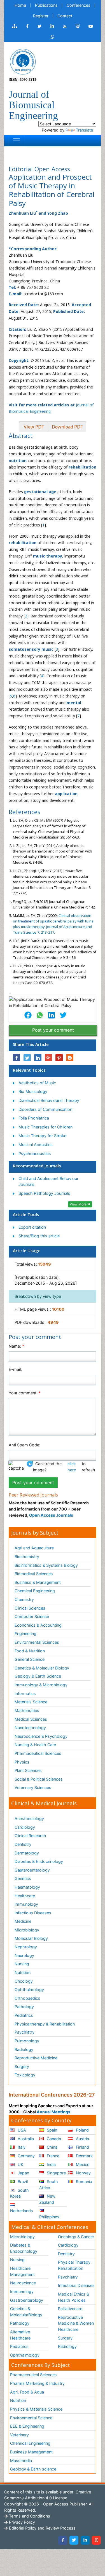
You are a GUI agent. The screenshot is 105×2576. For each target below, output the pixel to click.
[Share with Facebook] (17, 1058)
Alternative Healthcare (20, 2335)
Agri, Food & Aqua (27, 2392)
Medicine (23, 1921)
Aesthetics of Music (37, 1083)
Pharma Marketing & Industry (37, 2383)
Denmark (84, 2156)
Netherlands (22, 2211)
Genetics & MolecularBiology (26, 2312)
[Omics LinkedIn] (52, 26)
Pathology (24, 2007)
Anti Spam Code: (25, 1445)
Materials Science (31, 1702)
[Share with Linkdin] (38, 1058)
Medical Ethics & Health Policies (73, 2297)
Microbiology (27, 1930)
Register (41, 16)
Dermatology (27, 1853)
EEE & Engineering (27, 2426)
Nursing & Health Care (35, 1745)
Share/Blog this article (39, 1236)
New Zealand (47, 2199)
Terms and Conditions (29, 2516)
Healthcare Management (22, 2271)
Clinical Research (30, 1836)
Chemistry (24, 1599)
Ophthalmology (29, 1990)
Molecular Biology (31, 1938)
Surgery (22, 2066)
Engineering (25, 1634)
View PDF (33, 427)
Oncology (24, 1981)
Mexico (82, 2164)
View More (79, 1204)
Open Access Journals (51, 1515)
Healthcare (25, 1896)
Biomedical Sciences (34, 1574)
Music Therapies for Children (46, 1127)
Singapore (56, 2173)
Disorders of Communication (45, 1109)
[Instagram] (96, 2540)
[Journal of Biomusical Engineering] (23, 61)
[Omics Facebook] (27, 26)
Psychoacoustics (35, 1154)
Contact (65, 16)
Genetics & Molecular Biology (42, 1668)
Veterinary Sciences (33, 1787)
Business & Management (38, 1582)
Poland (82, 2130)
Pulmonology (27, 2041)
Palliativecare (70, 2309)
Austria (82, 2139)
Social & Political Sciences (39, 1779)
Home (20, 5)
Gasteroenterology (32, 1870)
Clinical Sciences (30, 1608)
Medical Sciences (31, 1719)
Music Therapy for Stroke (42, 1136)
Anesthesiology (29, 1819)
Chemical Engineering (35, 1591)
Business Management (31, 2452)
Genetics (23, 1878)
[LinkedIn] (85, 2540)
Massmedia (21, 2461)
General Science (30, 1659)
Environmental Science (31, 2418)
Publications (46, 5)
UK (20, 2164)
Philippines (49, 2217)
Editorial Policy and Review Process (42, 2528)
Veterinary (19, 2435)
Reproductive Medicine (36, 2058)
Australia (25, 2139)
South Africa (49, 2185)
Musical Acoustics (36, 1145)
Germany (26, 2156)
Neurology (24, 1955)
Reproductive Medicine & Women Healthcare (76, 2323)
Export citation (32, 1227)
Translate (84, 130)
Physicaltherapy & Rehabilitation (45, 2024)
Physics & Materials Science (36, 2409)
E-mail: (15, 1369)
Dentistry (23, 1844)
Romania (83, 2182)
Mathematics (27, 1710)
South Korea (19, 2193)
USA (21, 2130)
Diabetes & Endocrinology (39, 1861)
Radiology (24, 2049)
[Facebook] (63, 2540)
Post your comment (53, 1030)
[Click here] (15, 26)
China (52, 2147)
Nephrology (26, 1947)
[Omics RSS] (65, 26)
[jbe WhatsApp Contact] (53, 37)
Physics (22, 1762)
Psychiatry (25, 2032)
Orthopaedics (27, 1998)
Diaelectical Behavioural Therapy (49, 1100)
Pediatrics (24, 2015)
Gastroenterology (27, 2300)
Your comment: (25, 1393)
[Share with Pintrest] (59, 1058)
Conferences (79, 5)
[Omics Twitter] (39, 26)
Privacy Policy (21, 2522)
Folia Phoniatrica (34, 1118)
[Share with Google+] (48, 1058)
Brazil (22, 2182)
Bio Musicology (33, 1091)
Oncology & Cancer (76, 2237)
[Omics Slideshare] (78, 26)
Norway (83, 2173)
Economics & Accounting (38, 1625)
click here (72, 1467)
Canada (53, 2139)
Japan (23, 2173)
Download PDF (67, 427)
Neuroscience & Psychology (41, 1736)
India (51, 2164)
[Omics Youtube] (91, 26)
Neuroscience (23, 2283)
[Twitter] (74, 2540)
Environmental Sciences (37, 1642)
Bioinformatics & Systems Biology (46, 1565)
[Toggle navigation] (17, 141)
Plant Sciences (28, 1770)
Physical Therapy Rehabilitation (74, 2265)
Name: (16, 1346)
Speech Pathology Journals (44, 1193)
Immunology (26, 1904)
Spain (51, 2130)
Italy (21, 2147)
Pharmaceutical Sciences (38, 1753)
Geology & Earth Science (38, 1676)
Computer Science (32, 1616)
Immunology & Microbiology (41, 1685)
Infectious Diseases (33, 1913)
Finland (82, 2147)
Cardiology (25, 1827)
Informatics (25, 1693)
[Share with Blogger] (70, 1058)
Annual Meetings (53, 2112)
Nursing (22, 1964)
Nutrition (23, 1972)
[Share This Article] (28, 1015)
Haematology (27, 1887)
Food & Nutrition (30, 1651)
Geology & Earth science (33, 2469)
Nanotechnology (30, 1728)
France (53, 2156)
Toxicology (25, 2075)
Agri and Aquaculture (34, 1548)
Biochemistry (27, 1557)
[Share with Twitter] (27, 1058)
